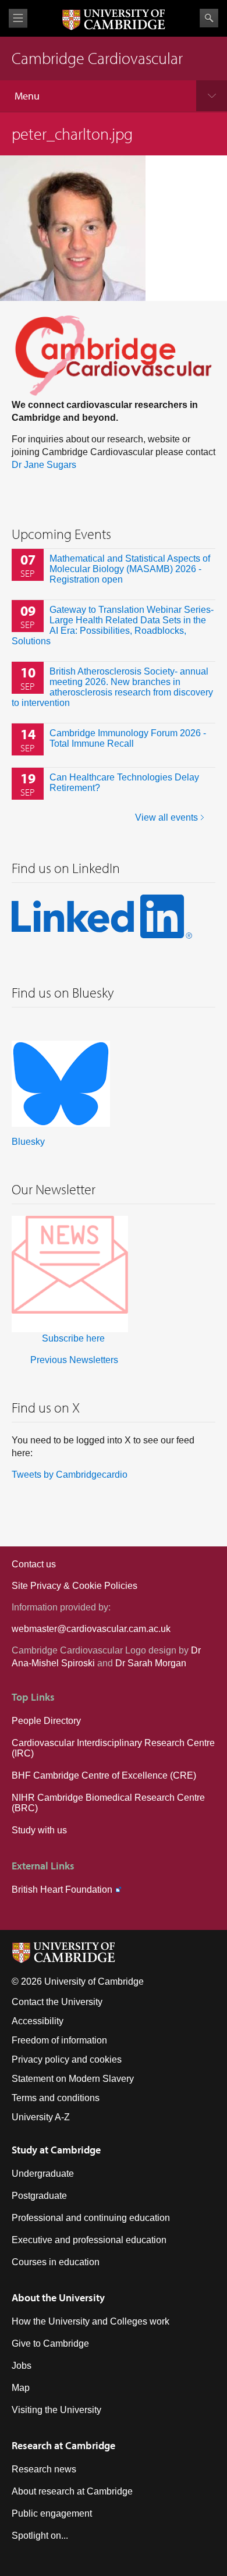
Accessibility (38, 2021)
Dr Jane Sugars (44, 465)
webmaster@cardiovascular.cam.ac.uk (91, 1629)
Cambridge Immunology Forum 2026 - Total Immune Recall (128, 738)
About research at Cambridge (72, 2491)
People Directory (46, 1721)
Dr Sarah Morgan (151, 1663)
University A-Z (41, 2117)
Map (21, 2388)
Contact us (34, 1564)
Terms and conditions (56, 2098)
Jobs (22, 2366)
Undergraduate (43, 2174)
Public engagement (52, 2513)
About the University (58, 2298)
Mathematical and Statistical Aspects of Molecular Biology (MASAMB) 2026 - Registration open (130, 569)
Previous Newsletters (74, 1360)
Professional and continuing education (91, 2218)
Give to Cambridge (50, 2343)
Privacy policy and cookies (67, 2059)
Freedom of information (59, 2040)
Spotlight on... (40, 2536)
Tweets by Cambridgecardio (70, 1475)
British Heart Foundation (62, 1890)
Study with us (39, 1830)
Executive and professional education (89, 2240)
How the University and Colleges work (91, 2321)
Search (209, 18)
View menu (18, 18)
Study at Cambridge (56, 2150)
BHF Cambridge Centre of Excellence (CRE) (104, 1775)
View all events (166, 817)
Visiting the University (56, 2410)
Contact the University (57, 2002)
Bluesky (28, 1142)
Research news (44, 2469)
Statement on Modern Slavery (73, 2079)
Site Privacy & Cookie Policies (75, 1586)
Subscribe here (73, 1338)
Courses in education (56, 2262)
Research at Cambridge (63, 2445)
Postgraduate (39, 2196)
